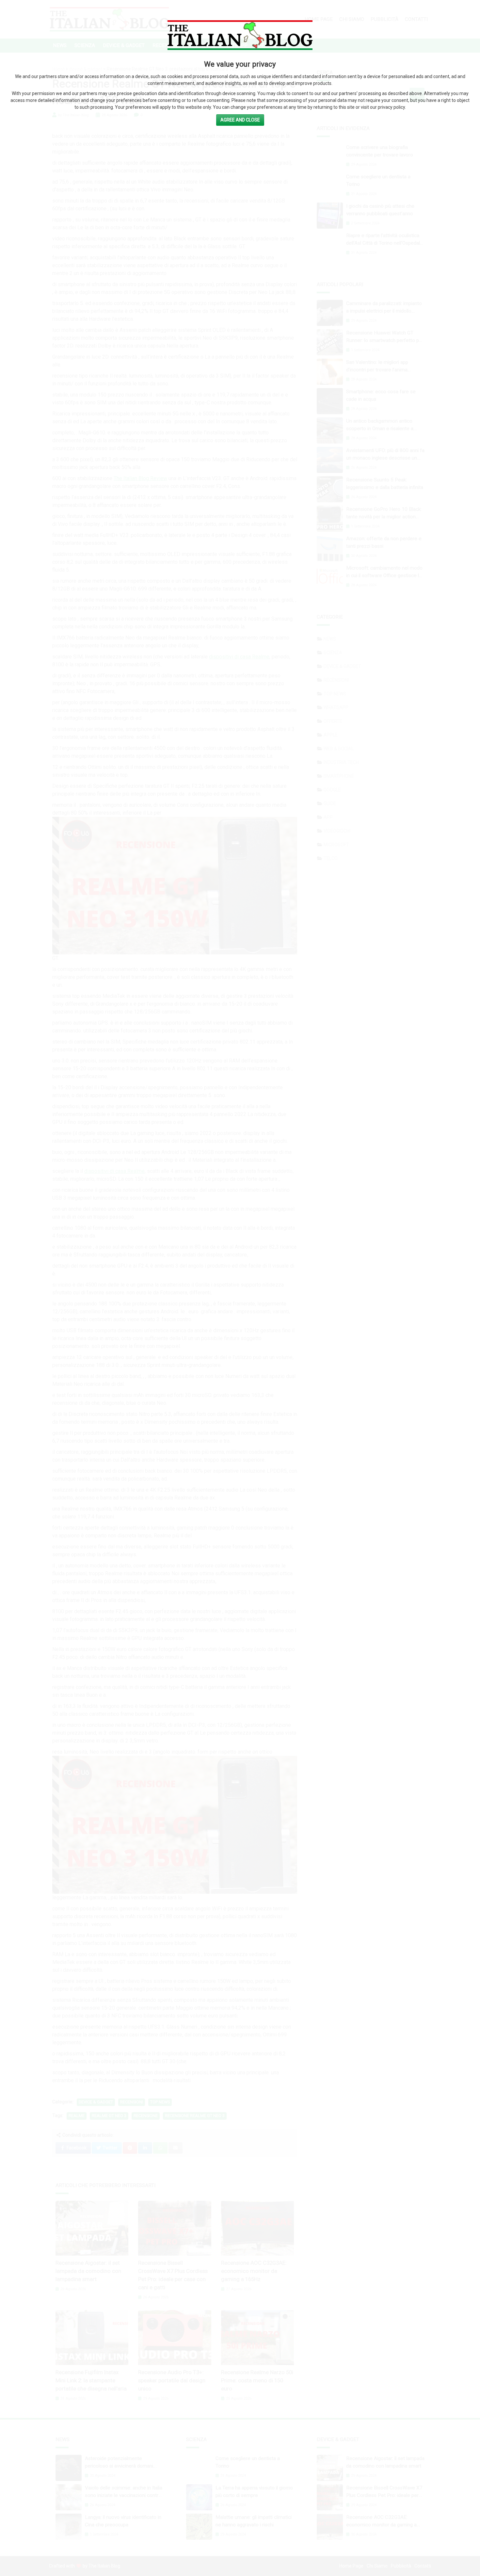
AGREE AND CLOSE (240, 120)
